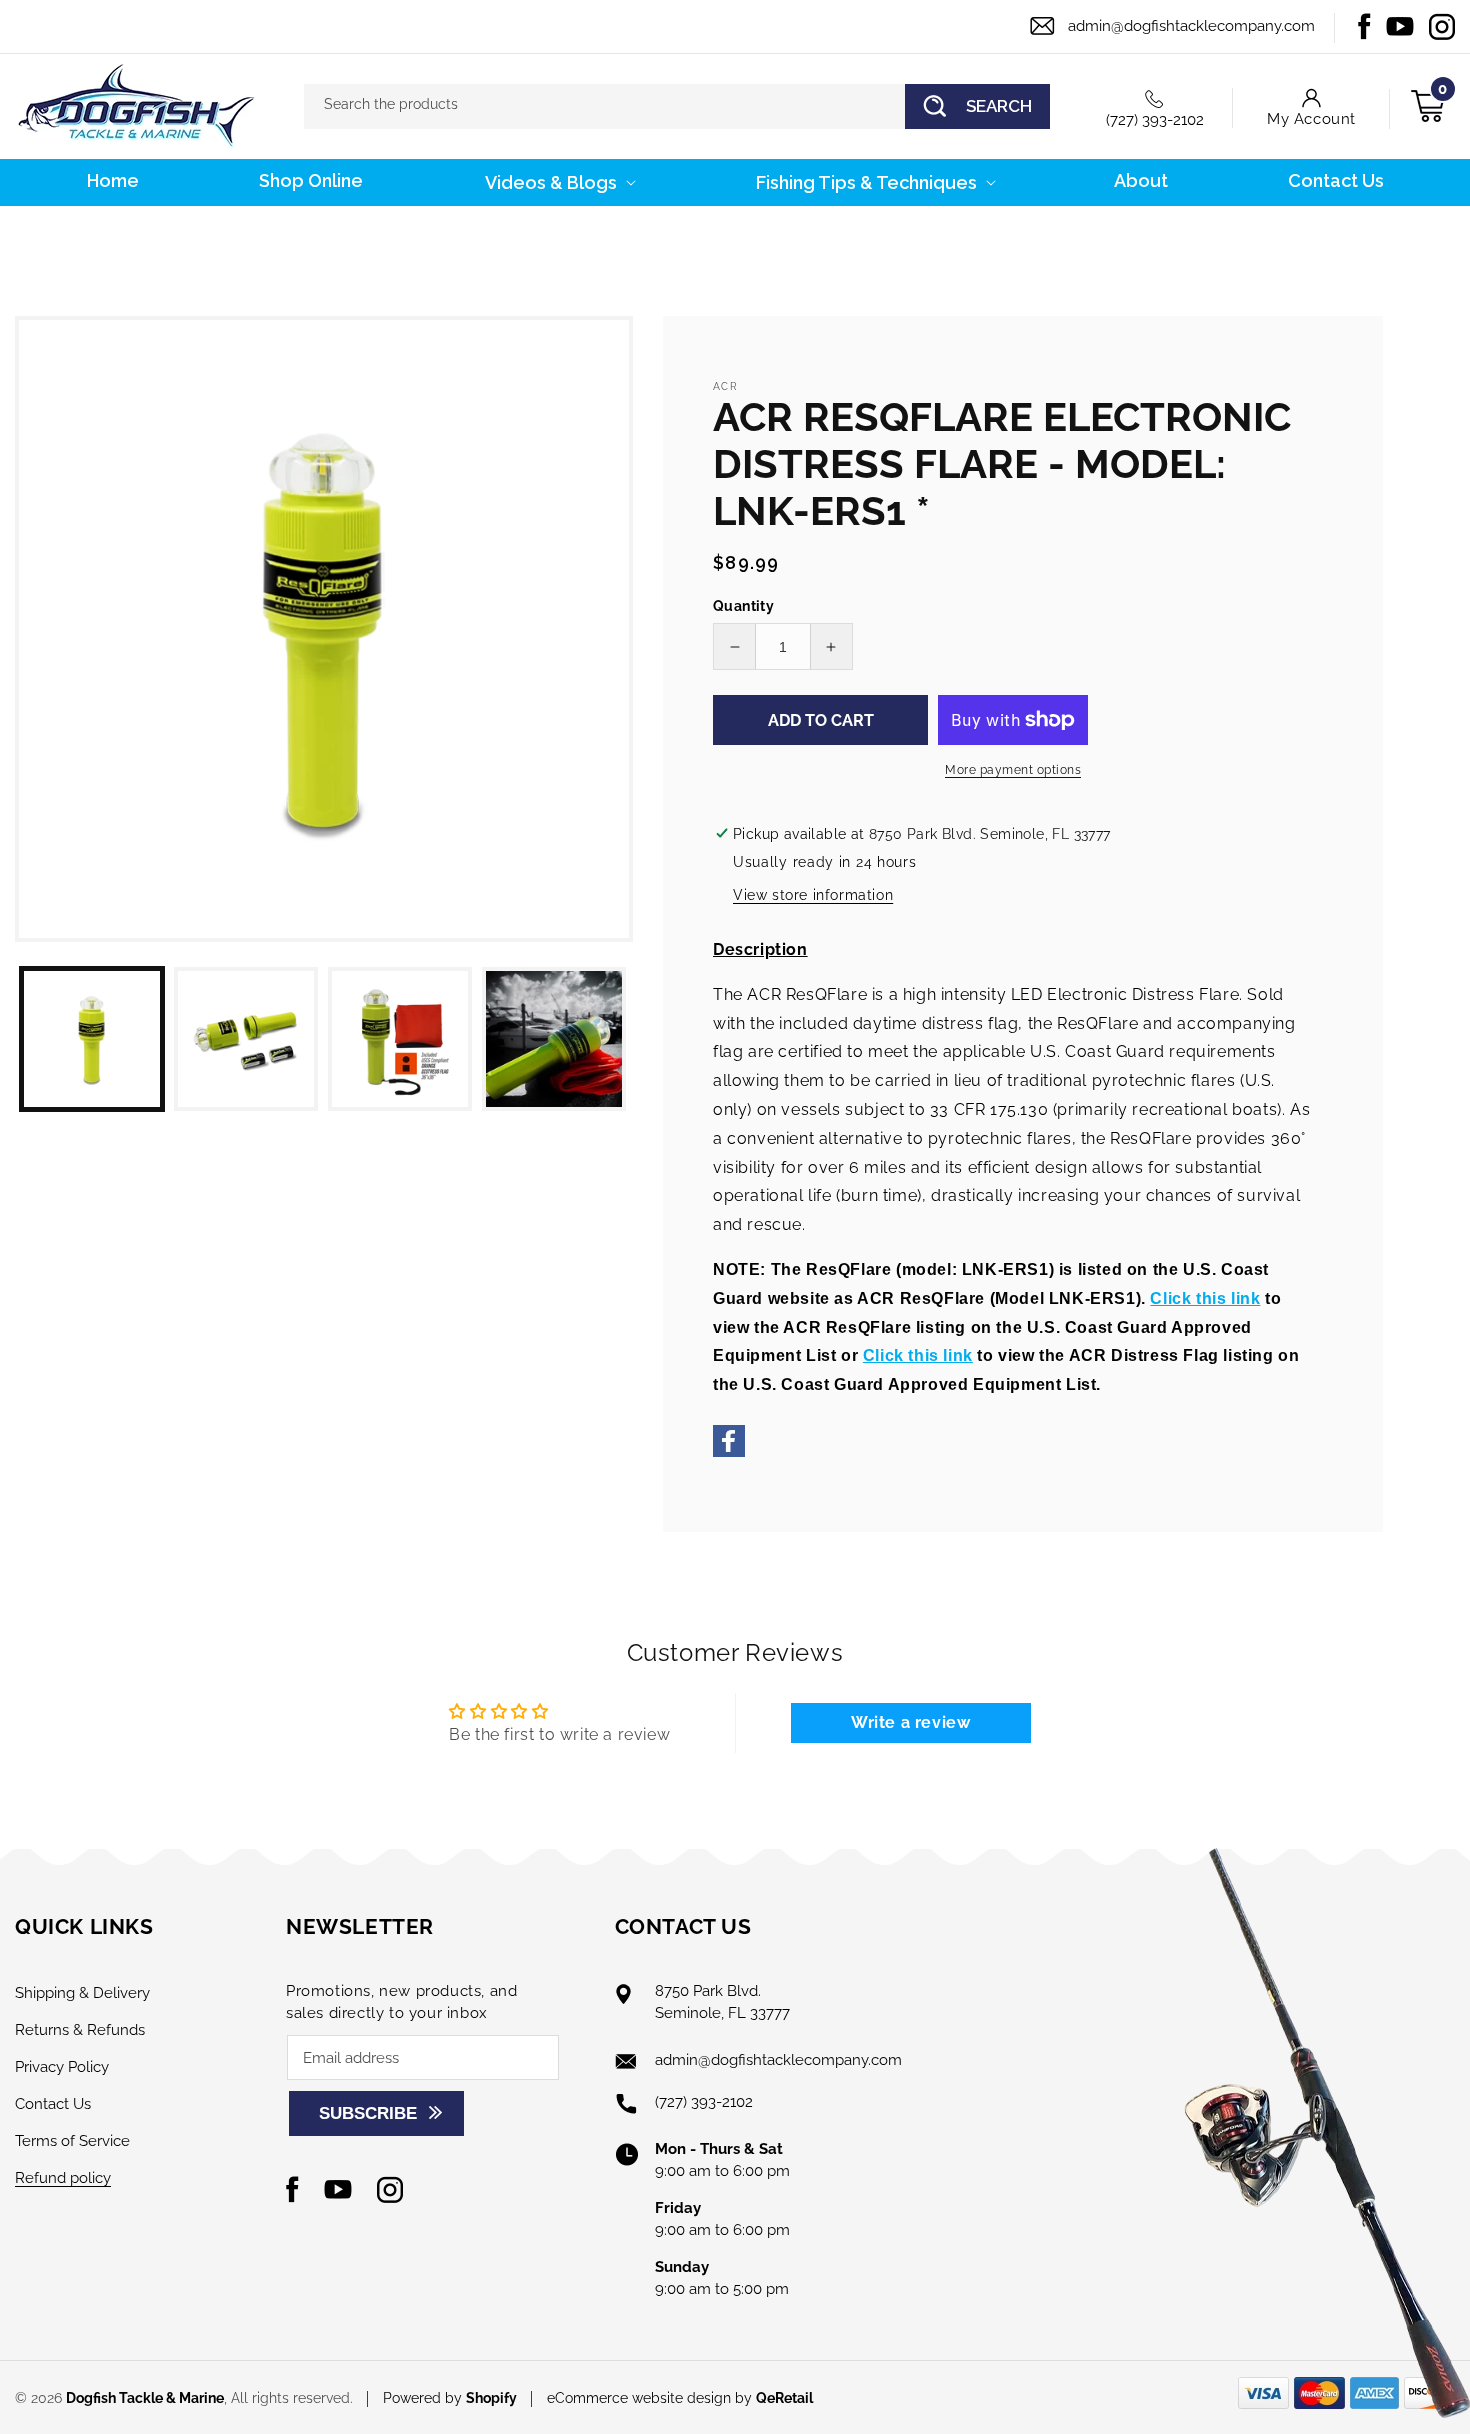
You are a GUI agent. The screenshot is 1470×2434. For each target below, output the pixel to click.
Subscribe (368, 2113)
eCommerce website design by (651, 2398)
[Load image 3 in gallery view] (400, 1039)
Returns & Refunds (80, 2030)
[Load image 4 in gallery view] (554, 1039)
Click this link (1205, 1298)
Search (999, 106)
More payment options (1013, 770)
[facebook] (729, 1451)
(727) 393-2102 (1155, 120)
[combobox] (677, 106)
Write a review (910, 1722)
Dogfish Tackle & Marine (145, 2398)
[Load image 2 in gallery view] (246, 1039)
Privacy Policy (62, 2067)
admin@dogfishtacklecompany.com (1191, 26)
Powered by (450, 2398)
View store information (813, 895)
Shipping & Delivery (82, 1993)
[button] (558, 182)
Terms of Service (72, 2141)
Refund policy (63, 2178)
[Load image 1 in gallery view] (92, 1039)
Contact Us (53, 2104)
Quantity (743, 606)
